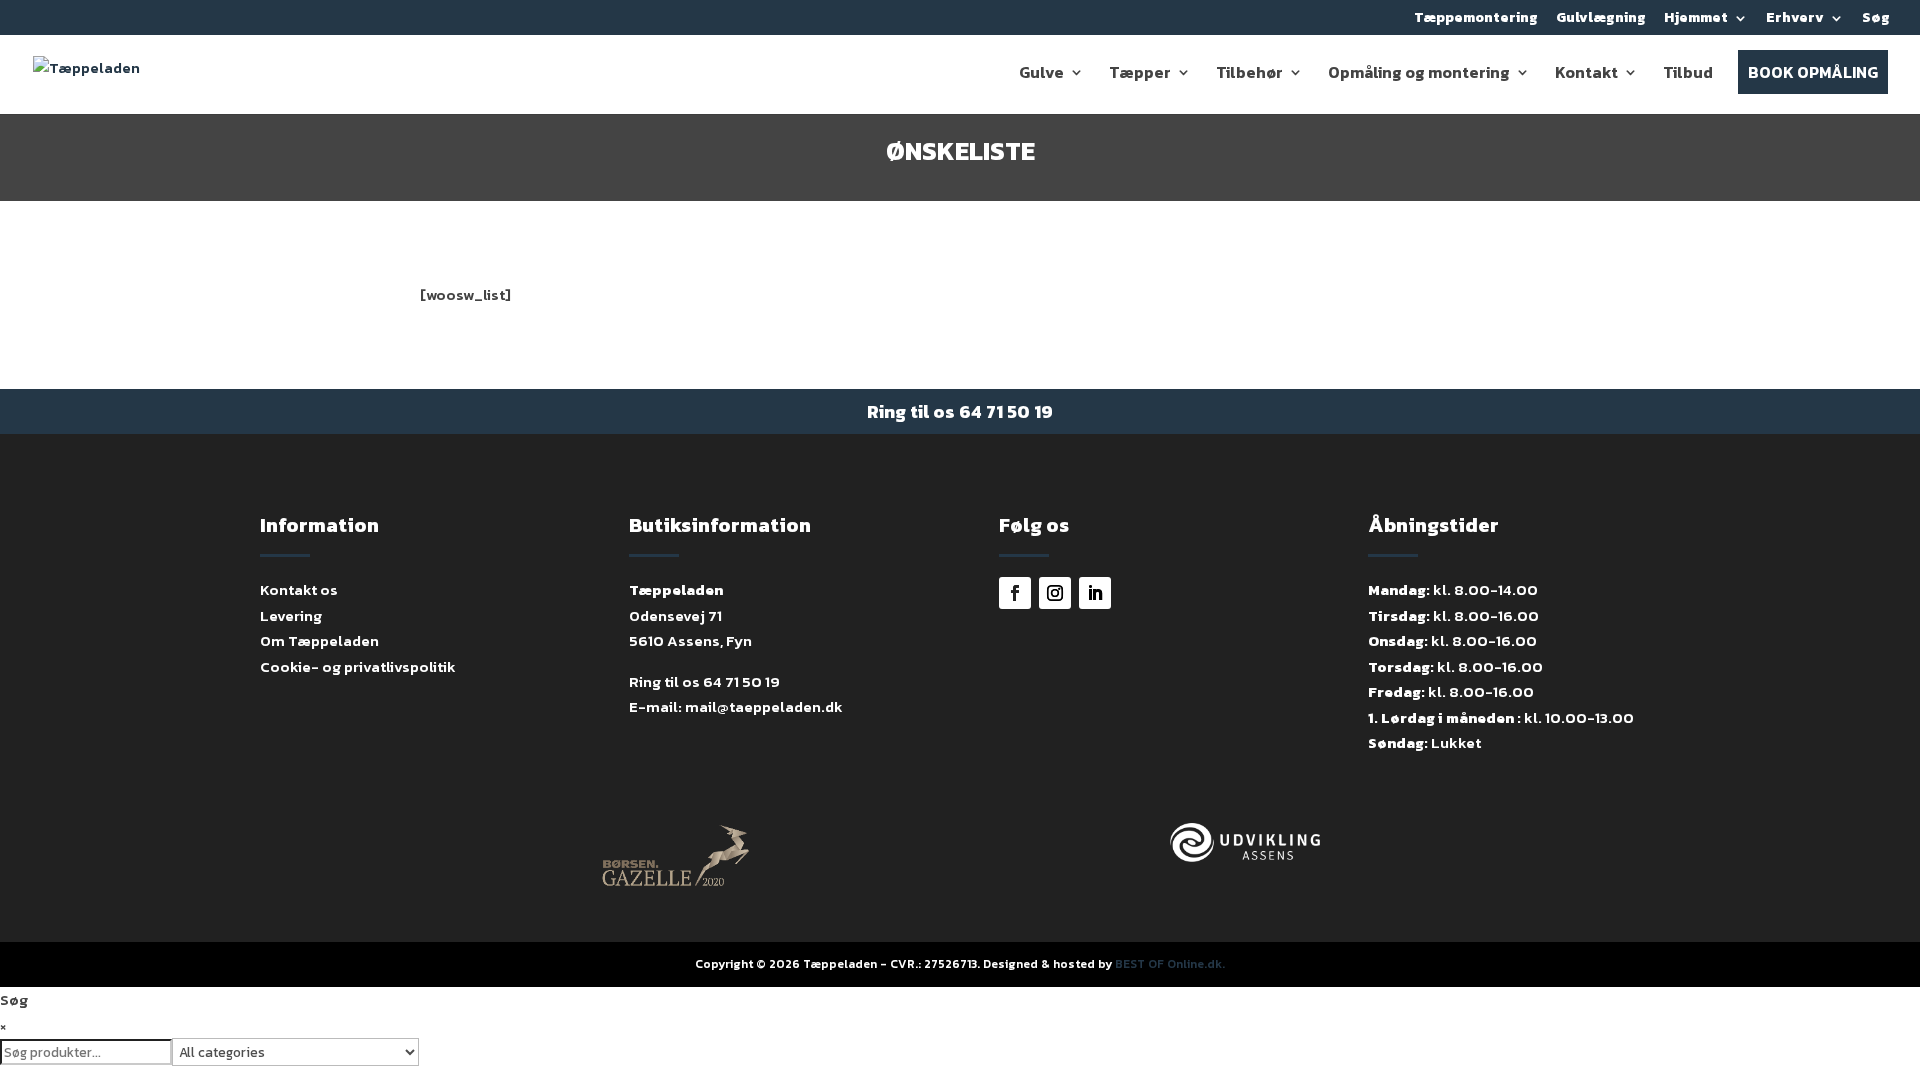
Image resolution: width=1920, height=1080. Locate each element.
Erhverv (1795, 19)
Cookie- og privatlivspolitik (358, 666)
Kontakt (1586, 74)
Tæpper (1140, 74)
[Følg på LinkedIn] (1095, 593)
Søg (1876, 19)
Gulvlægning (1601, 19)
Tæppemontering (1476, 19)
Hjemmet (1696, 19)
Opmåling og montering (1419, 74)
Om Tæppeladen (319, 640)
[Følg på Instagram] (1055, 593)
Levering (291, 615)
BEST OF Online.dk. (1170, 964)
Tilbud (1688, 74)
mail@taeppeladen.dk (764, 706)
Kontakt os (299, 589)
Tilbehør (1249, 74)
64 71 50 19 (1006, 411)
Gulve (1041, 74)
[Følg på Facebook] (1015, 593)
